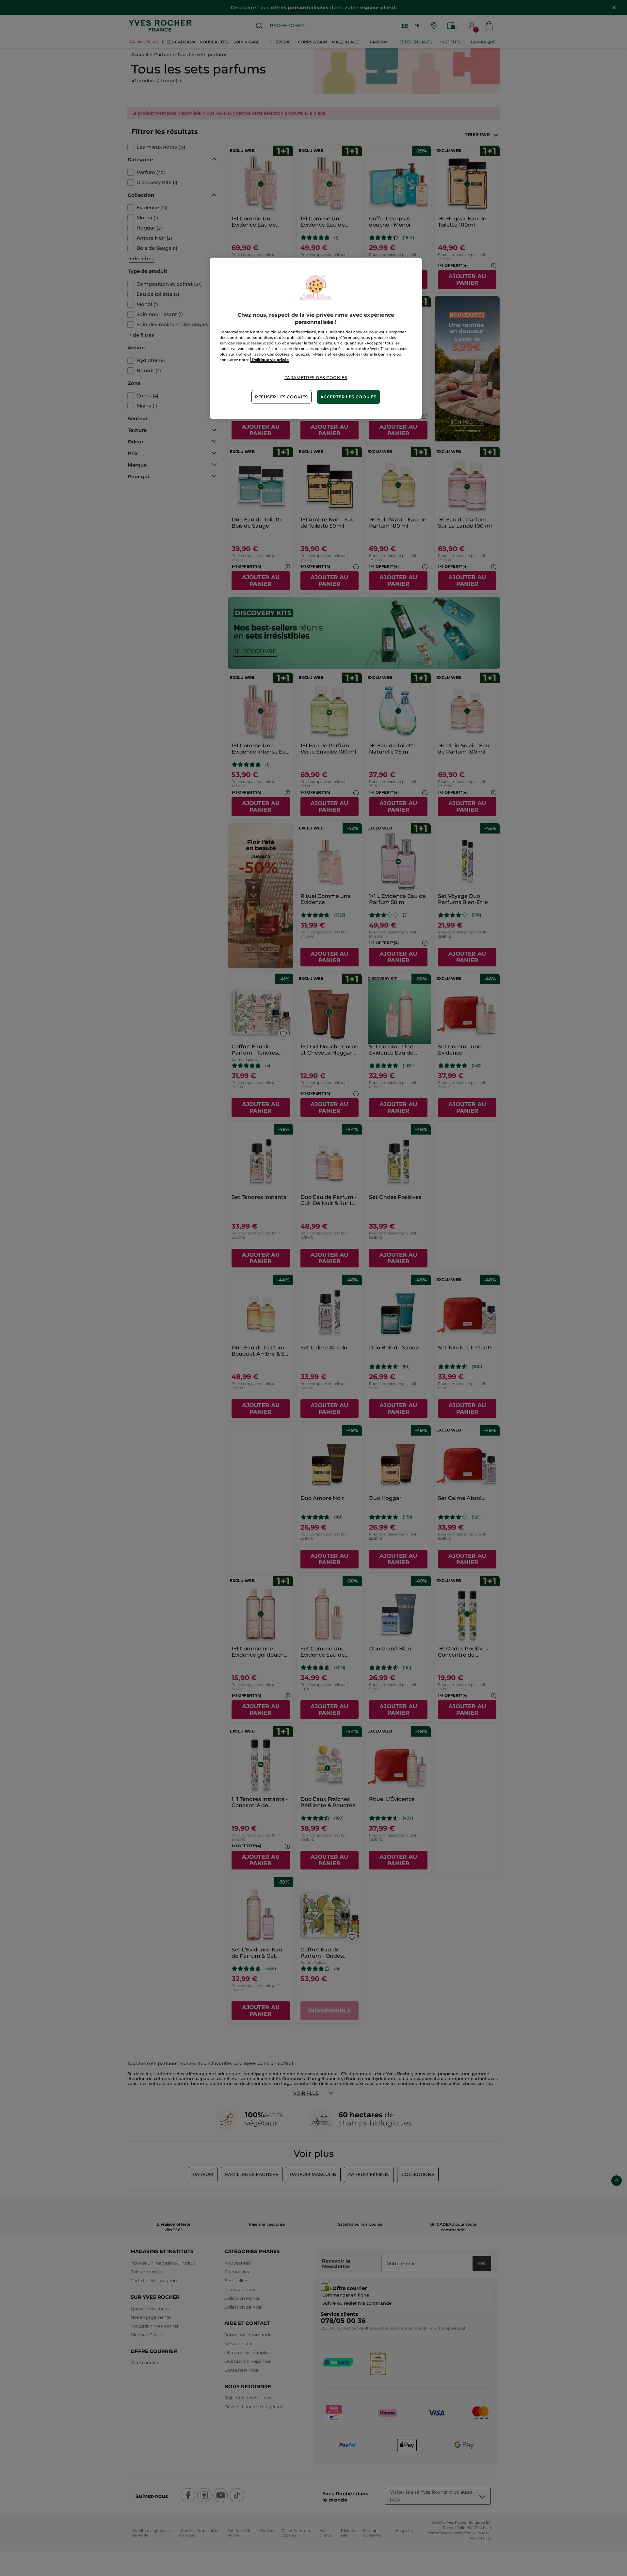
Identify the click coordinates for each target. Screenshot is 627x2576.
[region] (316, 338)
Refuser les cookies (281, 397)
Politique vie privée (270, 360)
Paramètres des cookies (316, 378)
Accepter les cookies (348, 397)
